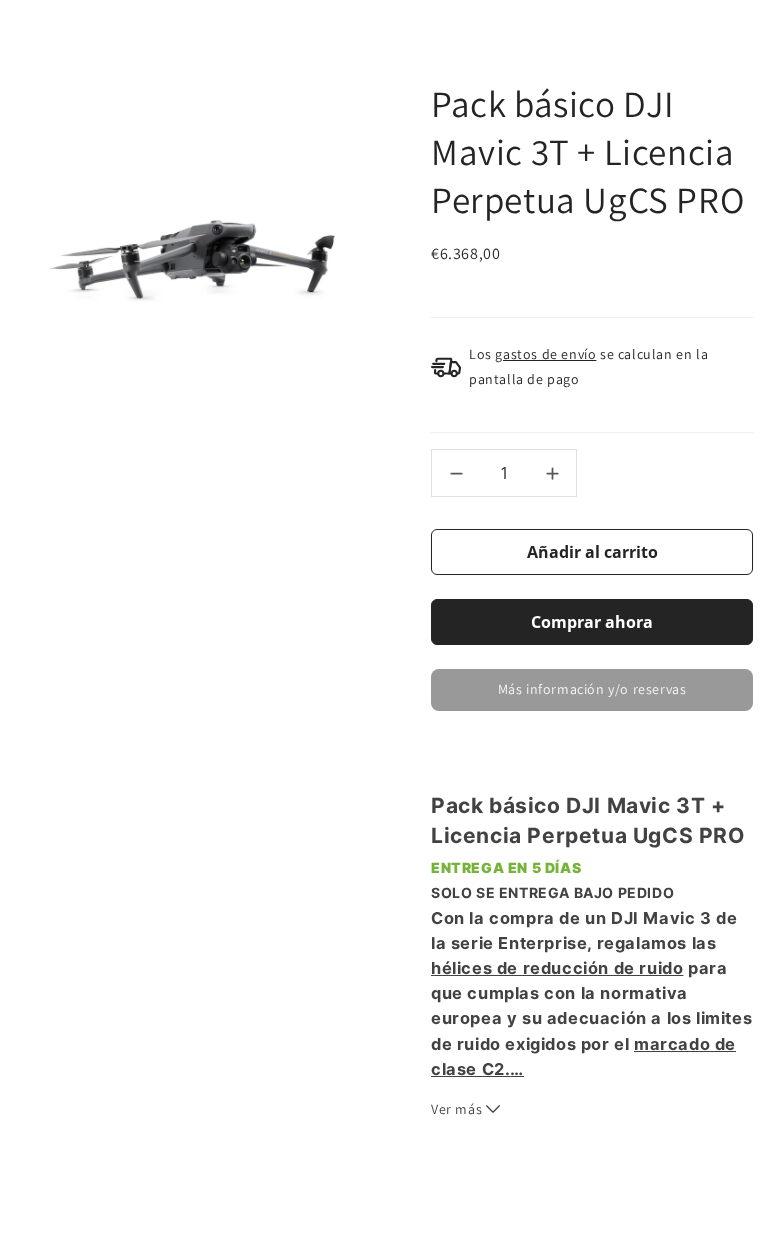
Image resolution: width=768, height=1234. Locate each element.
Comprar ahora (592, 622)
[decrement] (456, 473)
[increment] (552, 473)
